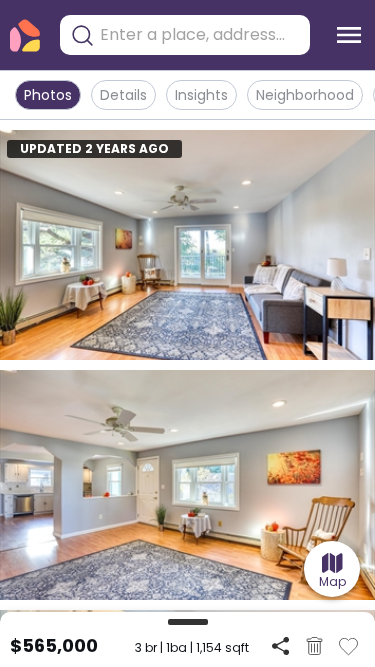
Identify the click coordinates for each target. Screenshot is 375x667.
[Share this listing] (280, 645)
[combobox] (200, 35)
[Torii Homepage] (25, 35)
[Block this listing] (314, 646)
